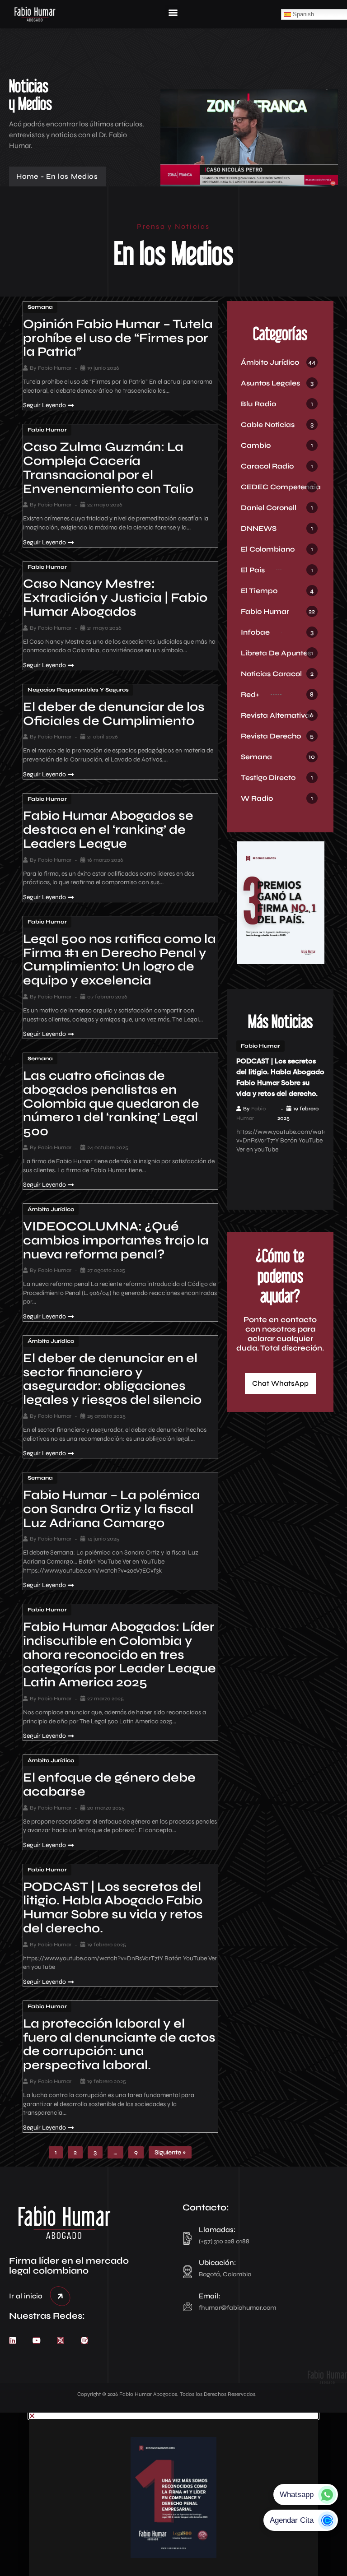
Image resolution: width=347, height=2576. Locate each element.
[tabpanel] (280, 1097)
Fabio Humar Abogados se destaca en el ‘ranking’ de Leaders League (108, 830)
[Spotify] (84, 2340)
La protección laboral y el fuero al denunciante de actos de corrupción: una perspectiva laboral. (119, 2044)
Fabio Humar (55, 368)
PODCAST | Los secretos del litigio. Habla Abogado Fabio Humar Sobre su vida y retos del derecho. (113, 1908)
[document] (173, 2494)
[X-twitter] (61, 2340)
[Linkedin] (13, 2340)
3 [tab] (294, 1180)
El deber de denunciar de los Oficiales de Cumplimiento (114, 714)
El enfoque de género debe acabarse (109, 1785)
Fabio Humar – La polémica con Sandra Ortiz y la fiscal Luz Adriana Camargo (112, 1509)
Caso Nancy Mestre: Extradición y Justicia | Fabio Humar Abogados (115, 598)
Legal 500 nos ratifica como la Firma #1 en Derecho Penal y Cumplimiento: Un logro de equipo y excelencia (120, 960)
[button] (173, 12)
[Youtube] (37, 2340)
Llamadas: (217, 2230)
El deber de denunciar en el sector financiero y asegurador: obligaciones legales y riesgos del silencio (112, 1379)
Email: (210, 2296)
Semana (40, 307)
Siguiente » (170, 2152)
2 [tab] (280, 1180)
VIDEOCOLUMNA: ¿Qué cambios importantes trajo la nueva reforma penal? (116, 1240)
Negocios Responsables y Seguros (78, 690)
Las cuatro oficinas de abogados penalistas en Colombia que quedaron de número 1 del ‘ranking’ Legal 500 (111, 1103)
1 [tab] (267, 1180)
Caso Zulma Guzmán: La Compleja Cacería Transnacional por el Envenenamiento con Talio (108, 468)
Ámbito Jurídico (51, 1209)
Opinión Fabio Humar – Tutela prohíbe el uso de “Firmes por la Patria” (118, 338)
